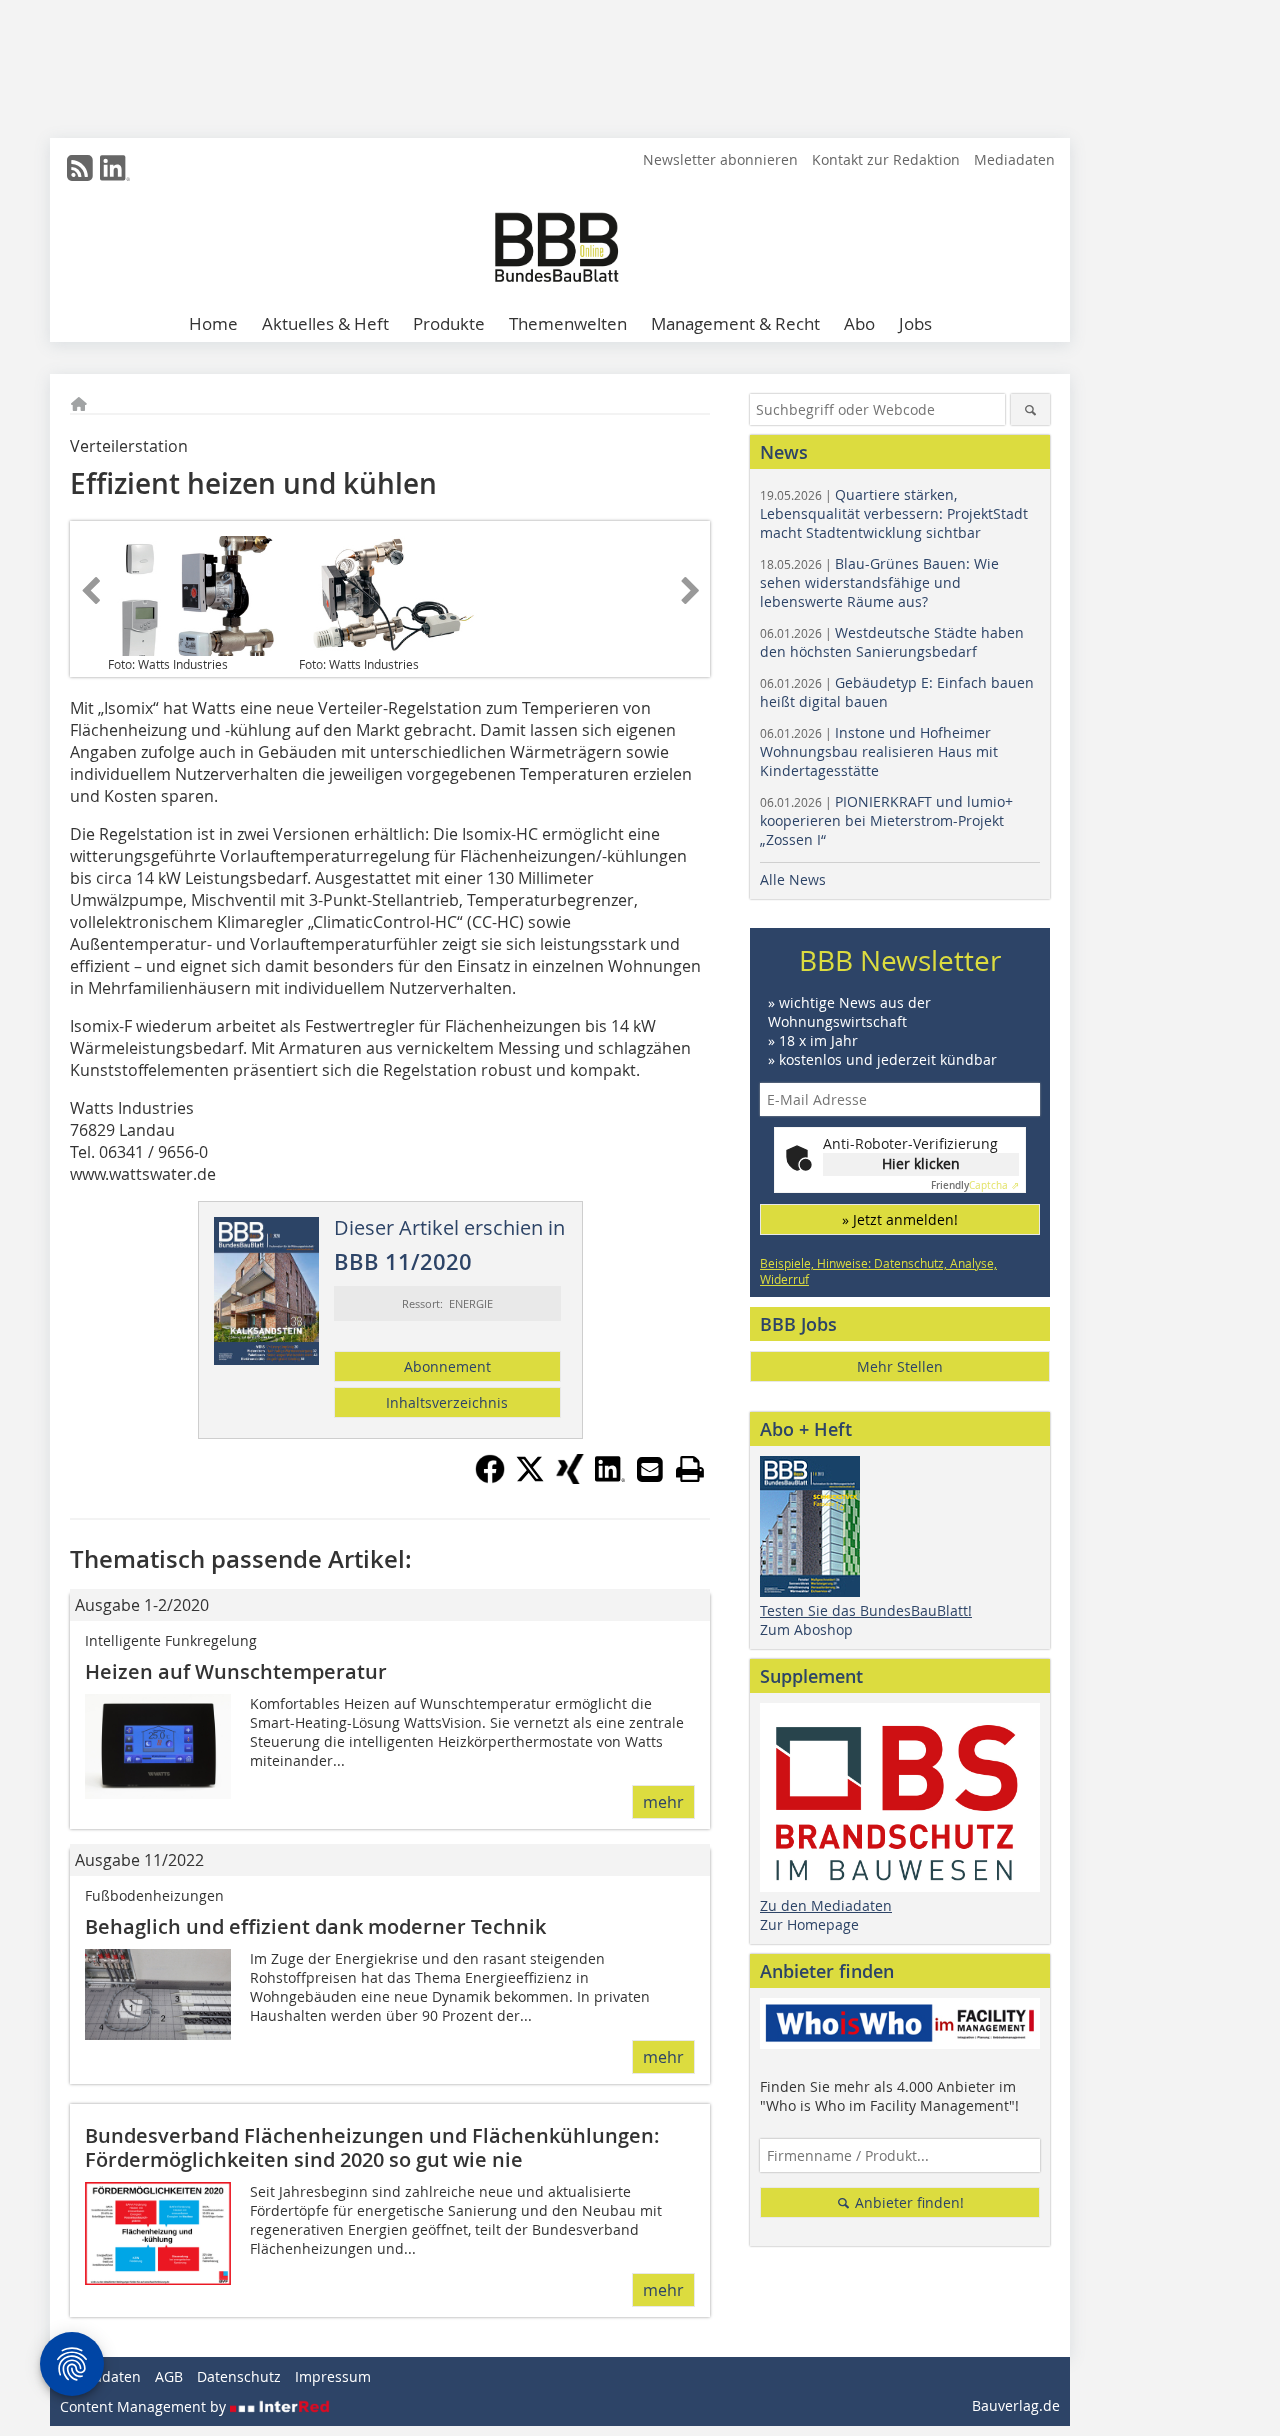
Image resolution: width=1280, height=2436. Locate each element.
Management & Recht (735, 323)
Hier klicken (921, 1163)
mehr (663, 1802)
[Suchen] (1030, 409)
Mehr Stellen (900, 1366)
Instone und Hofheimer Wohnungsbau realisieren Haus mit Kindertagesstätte (879, 751)
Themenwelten (568, 323)
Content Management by (145, 2406)
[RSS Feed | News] (80, 168)
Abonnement (447, 1366)
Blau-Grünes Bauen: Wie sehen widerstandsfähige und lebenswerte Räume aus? (879, 582)
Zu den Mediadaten (826, 1905)
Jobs (915, 323)
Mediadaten (1014, 159)
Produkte (449, 323)
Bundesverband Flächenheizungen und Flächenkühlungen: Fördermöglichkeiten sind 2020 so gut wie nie (372, 2147)
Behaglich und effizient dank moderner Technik (315, 1926)
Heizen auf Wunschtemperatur (236, 1671)
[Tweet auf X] (530, 1478)
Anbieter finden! (907, 2202)
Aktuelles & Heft (325, 323)
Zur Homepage (809, 1924)
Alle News (793, 879)
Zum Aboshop (806, 1629)
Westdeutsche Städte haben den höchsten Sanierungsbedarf (892, 642)
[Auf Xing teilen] (570, 1478)
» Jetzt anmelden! (900, 1219)
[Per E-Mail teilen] (650, 1469)
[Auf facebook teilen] (490, 1478)
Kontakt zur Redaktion (886, 159)
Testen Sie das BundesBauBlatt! (866, 1610)
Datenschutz (239, 2376)
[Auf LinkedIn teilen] (610, 1478)
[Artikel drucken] (690, 1469)
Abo (859, 323)
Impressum (333, 2376)
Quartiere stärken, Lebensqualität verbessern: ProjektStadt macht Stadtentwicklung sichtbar (894, 513)
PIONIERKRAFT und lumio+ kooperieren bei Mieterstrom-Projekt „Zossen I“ (886, 820)
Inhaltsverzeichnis (447, 1402)
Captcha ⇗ (975, 1185)
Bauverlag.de (1016, 2405)
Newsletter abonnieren (720, 159)
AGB (169, 2376)
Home (213, 323)
